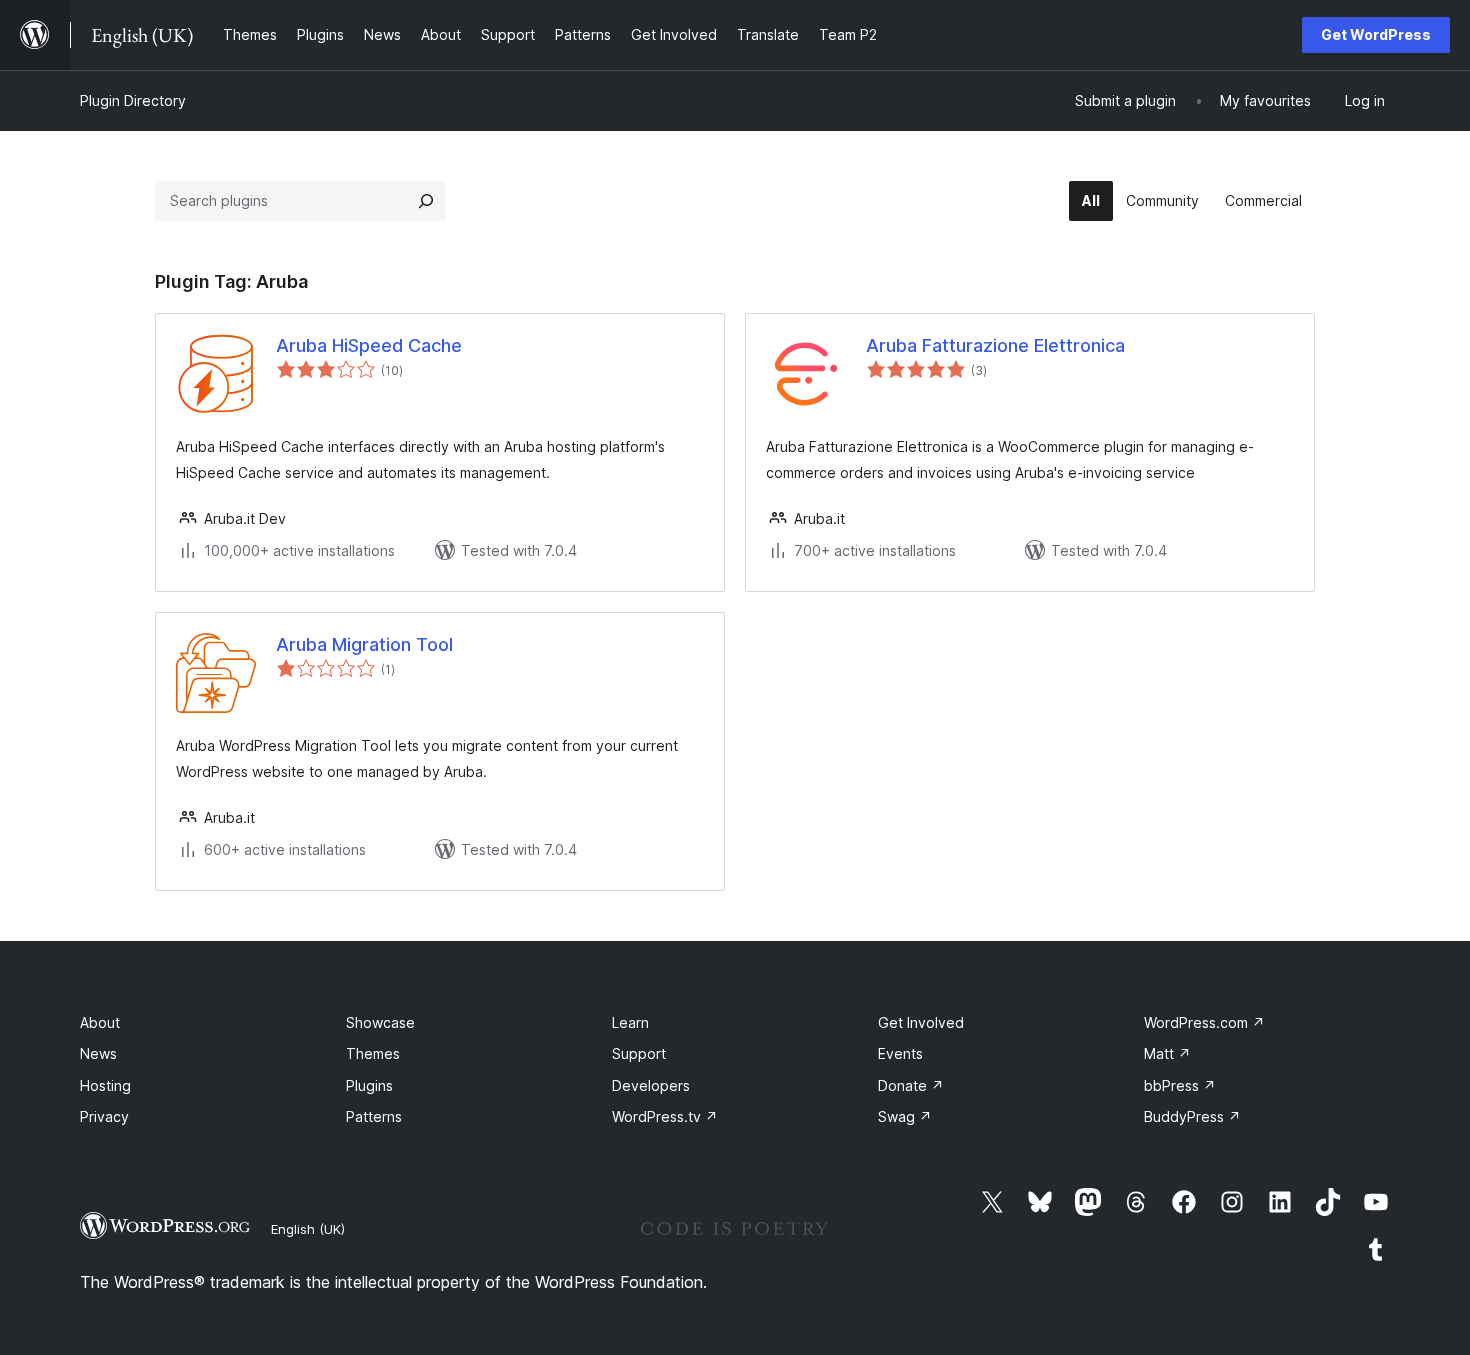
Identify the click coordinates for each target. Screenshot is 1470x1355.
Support (639, 1053)
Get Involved (921, 1022)
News (98, 1053)
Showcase (380, 1022)
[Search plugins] (426, 201)
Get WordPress (1376, 34)
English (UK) (308, 1229)
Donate (911, 1085)
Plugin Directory (133, 100)
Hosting (105, 1085)
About (100, 1022)
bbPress (1180, 1085)
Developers (651, 1085)
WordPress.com (1204, 1022)
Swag (905, 1116)
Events (900, 1053)
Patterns (374, 1116)
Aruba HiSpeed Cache (369, 345)
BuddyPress (1192, 1116)
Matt (1167, 1053)
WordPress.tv (665, 1116)
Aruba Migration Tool (364, 644)
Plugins (369, 1085)
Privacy (104, 1116)
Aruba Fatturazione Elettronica (995, 345)
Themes (373, 1053)
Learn (630, 1022)
